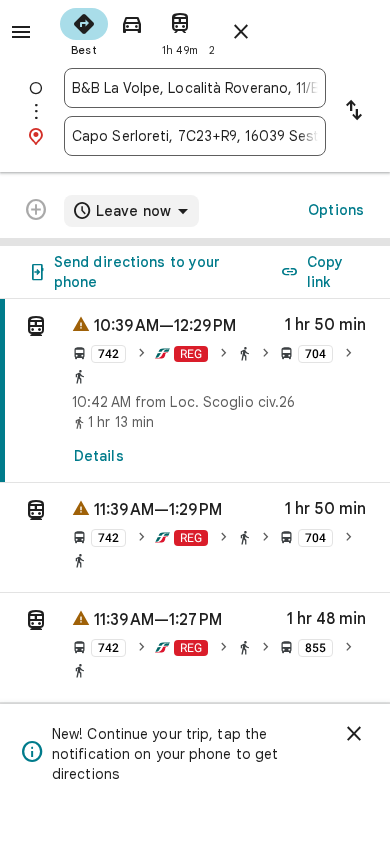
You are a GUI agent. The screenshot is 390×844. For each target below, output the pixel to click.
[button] (195, 538)
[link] (195, 391)
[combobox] (195, 88)
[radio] (84, 30)
